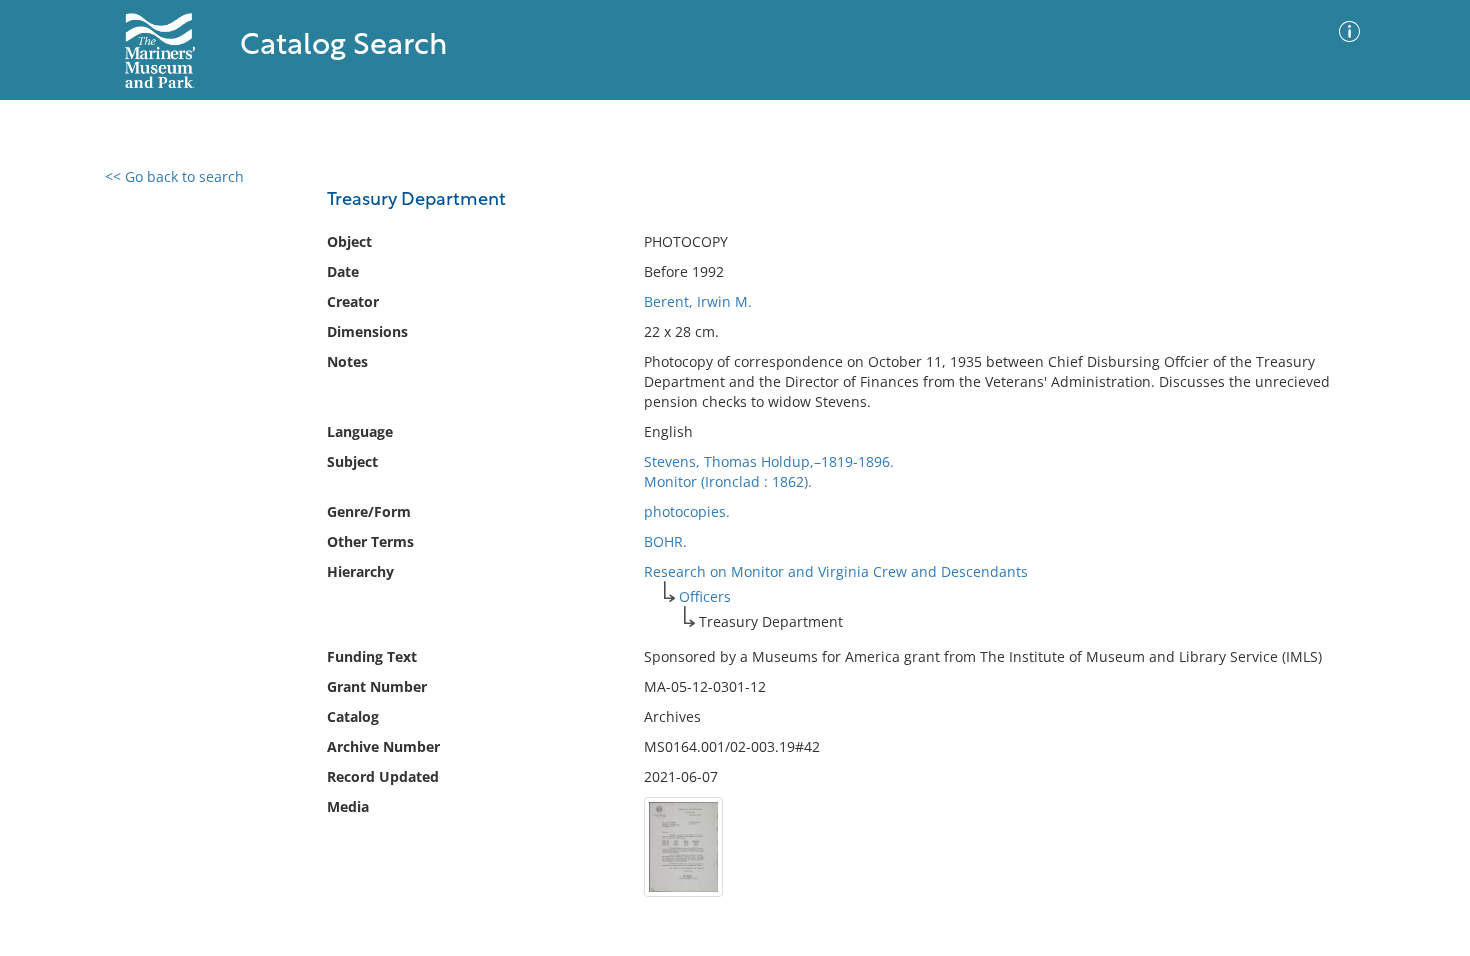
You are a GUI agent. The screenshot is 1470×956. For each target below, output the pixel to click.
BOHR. (665, 541)
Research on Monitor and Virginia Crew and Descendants (836, 571)
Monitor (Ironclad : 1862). (728, 481)
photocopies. (687, 511)
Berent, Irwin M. (698, 301)
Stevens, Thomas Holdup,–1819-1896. (769, 461)
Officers (705, 596)
